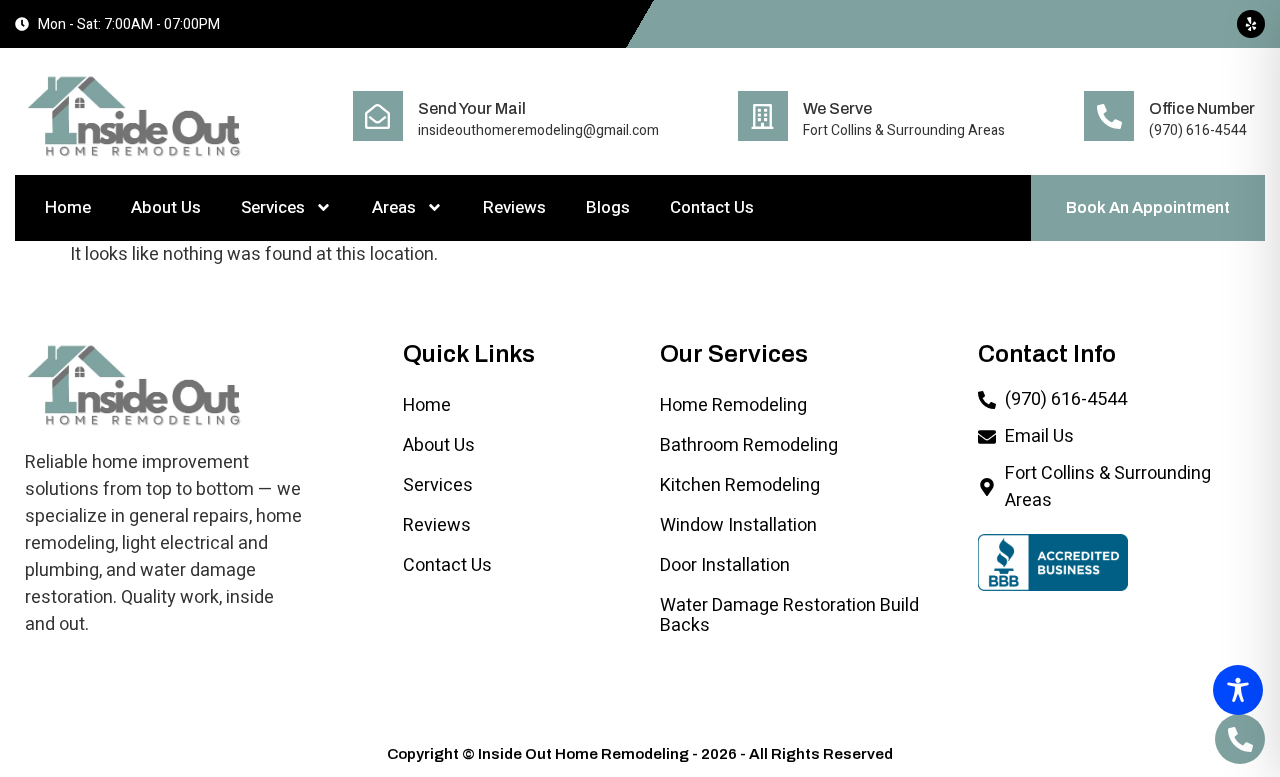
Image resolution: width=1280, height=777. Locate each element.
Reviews (514, 207)
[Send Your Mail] (378, 116)
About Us (166, 207)
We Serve (837, 108)
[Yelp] (1251, 24)
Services (273, 207)
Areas (394, 207)
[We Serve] (763, 116)
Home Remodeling (733, 405)
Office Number (1202, 108)
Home (68, 207)
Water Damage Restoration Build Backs (789, 615)
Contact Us (712, 207)
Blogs (608, 207)
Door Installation (725, 565)
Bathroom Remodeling (749, 445)
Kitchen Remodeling (740, 485)
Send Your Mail (472, 108)
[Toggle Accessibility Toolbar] (1238, 690)
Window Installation (738, 525)
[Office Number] (1109, 116)
